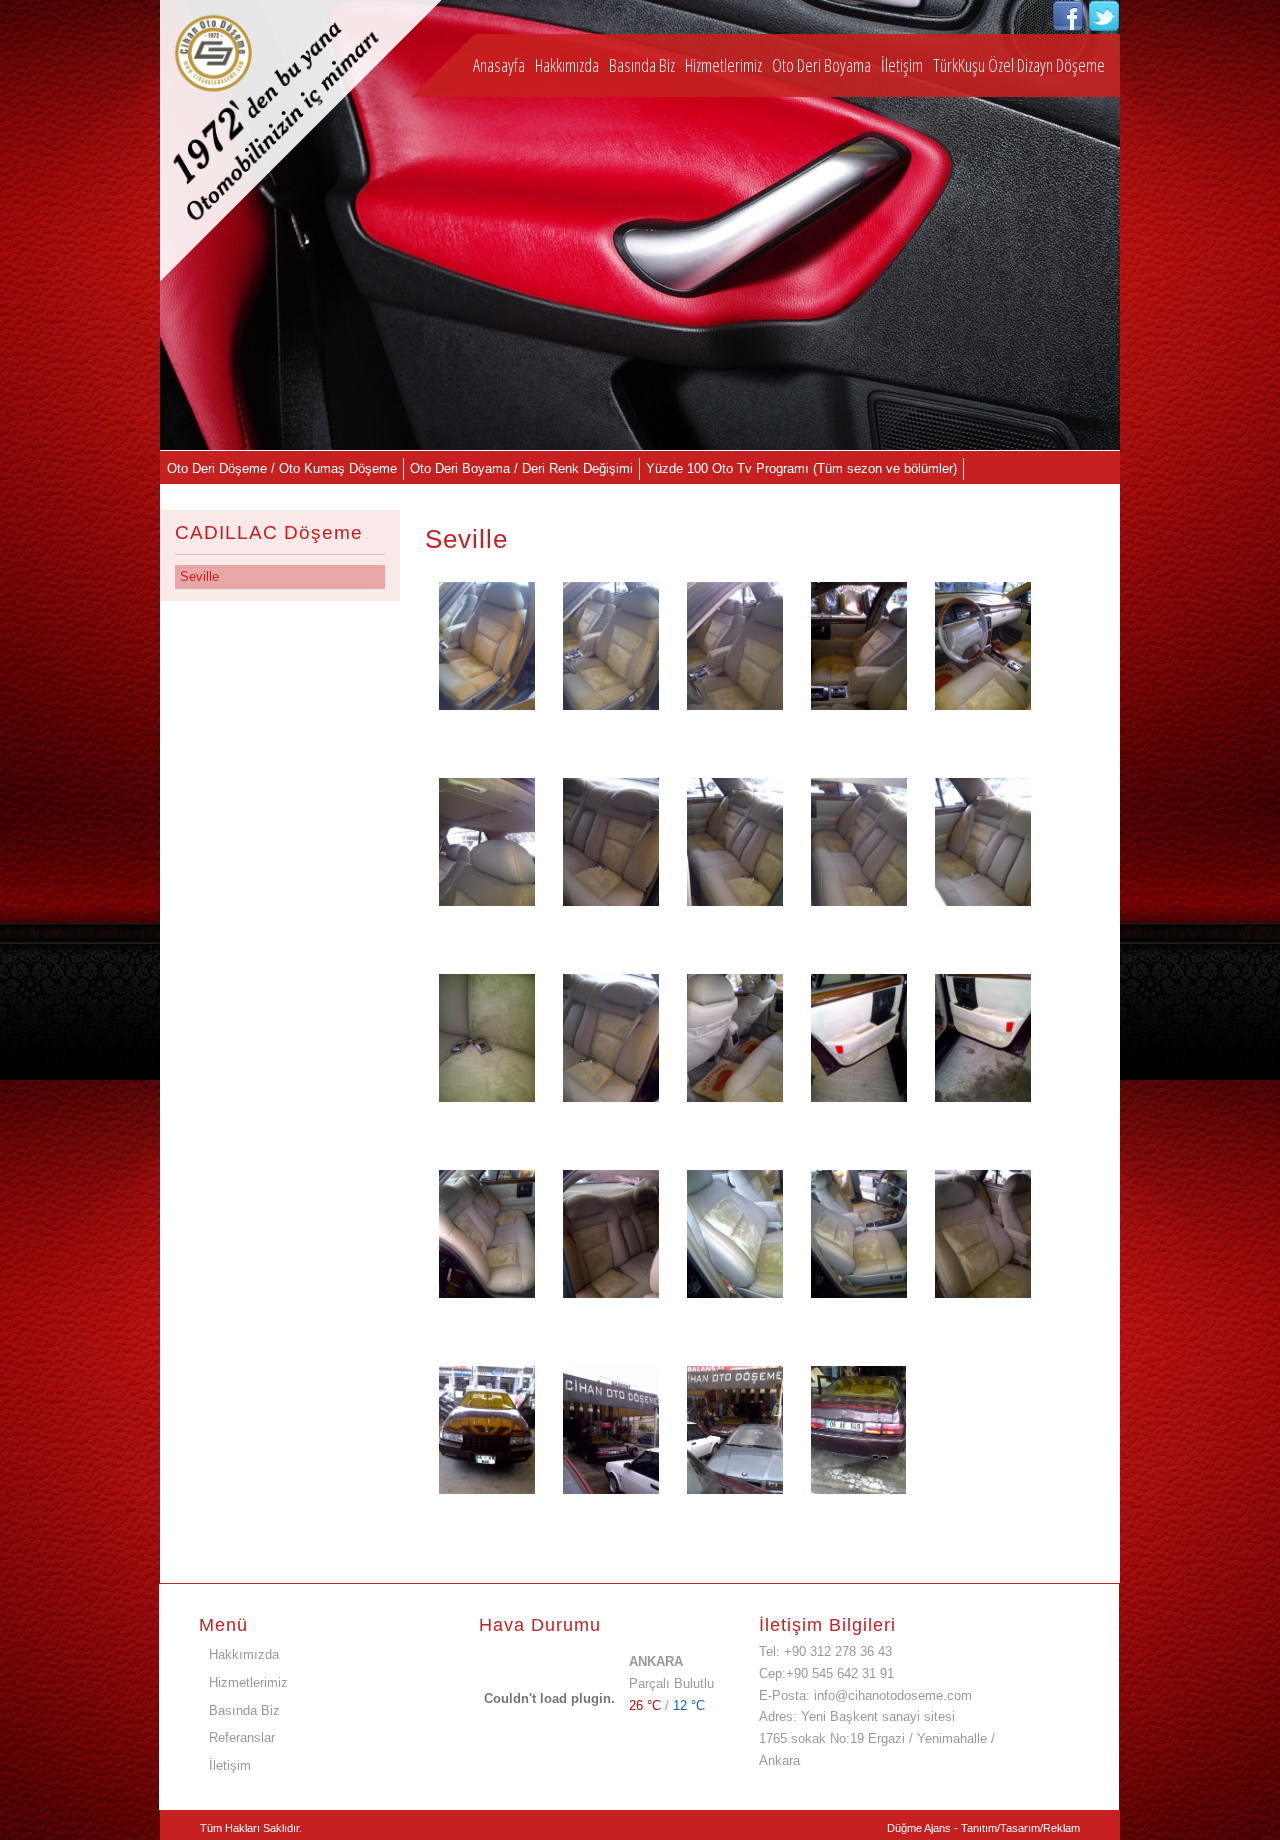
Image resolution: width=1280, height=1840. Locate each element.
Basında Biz (642, 65)
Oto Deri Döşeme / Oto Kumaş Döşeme (282, 468)
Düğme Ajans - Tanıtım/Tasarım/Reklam (983, 1828)
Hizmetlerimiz (723, 65)
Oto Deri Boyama (821, 65)
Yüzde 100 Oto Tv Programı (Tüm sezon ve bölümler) (801, 468)
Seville (199, 576)
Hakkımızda (567, 65)
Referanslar (242, 1737)
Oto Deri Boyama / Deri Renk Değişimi (521, 468)
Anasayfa (499, 65)
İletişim (902, 65)
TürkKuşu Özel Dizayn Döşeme (1019, 65)
